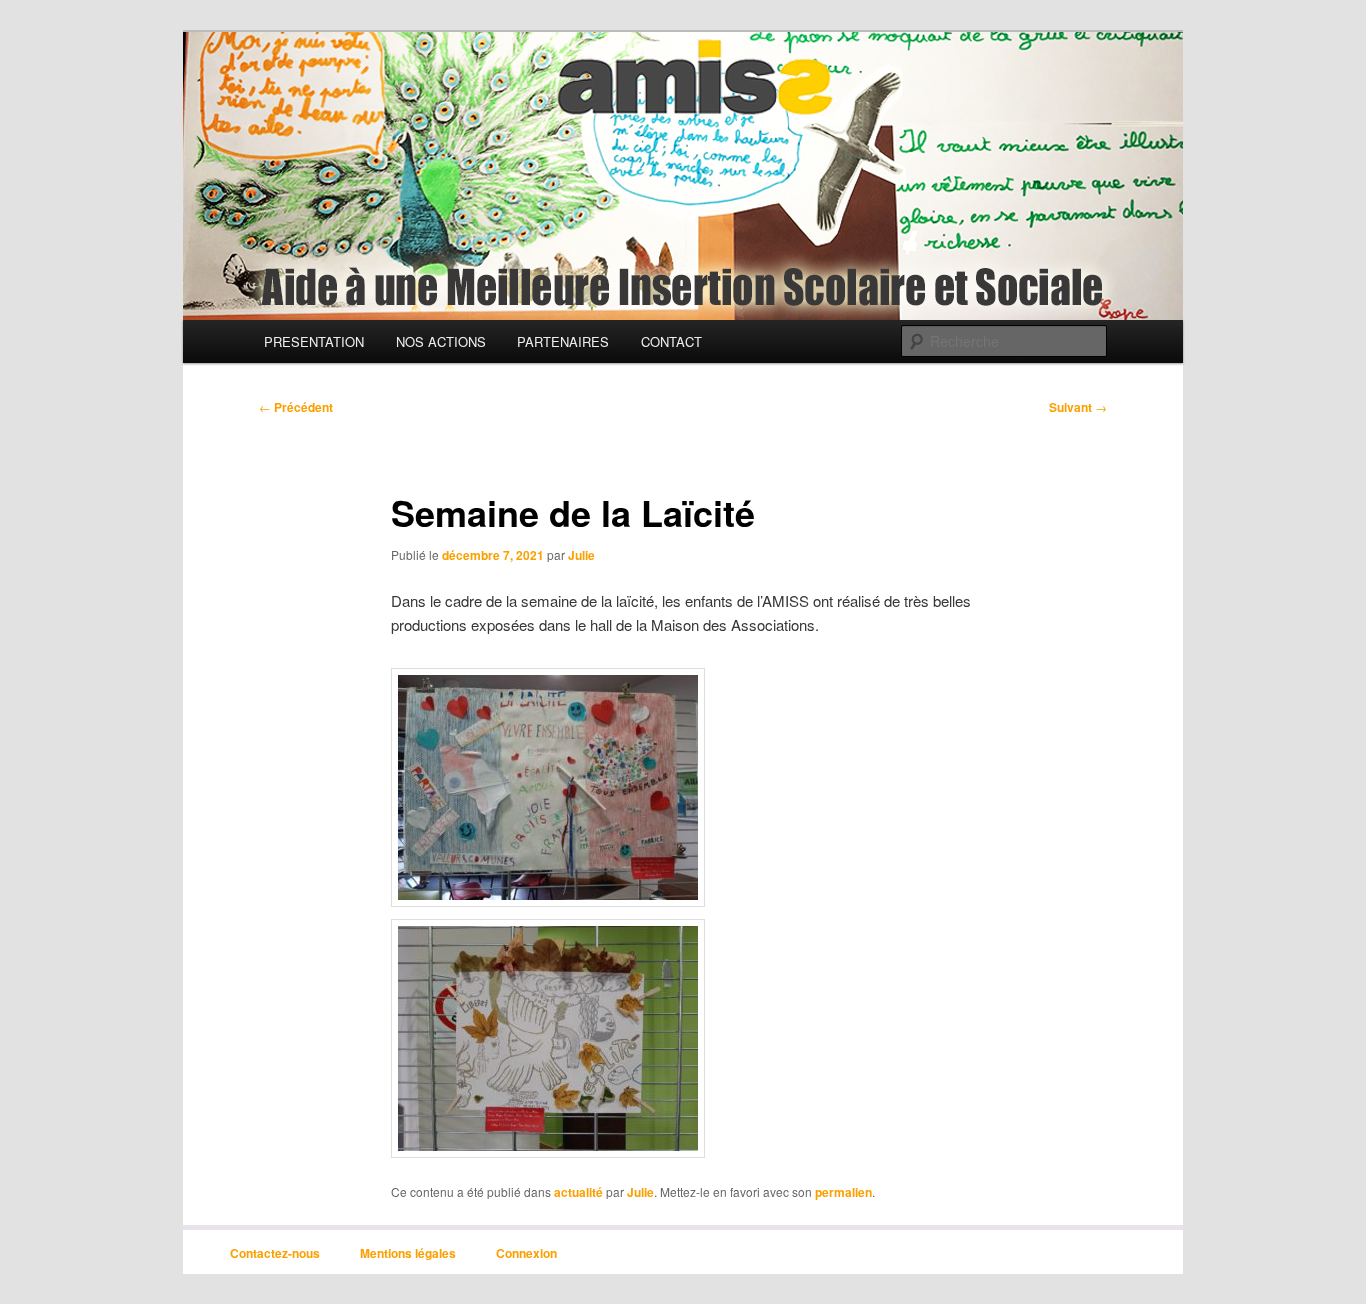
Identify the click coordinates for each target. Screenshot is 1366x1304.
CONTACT (671, 341)
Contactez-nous (275, 1253)
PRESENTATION (314, 341)
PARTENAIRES (563, 341)
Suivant (1078, 407)
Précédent (296, 407)
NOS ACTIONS (441, 341)
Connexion (526, 1253)
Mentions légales (408, 1253)
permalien (843, 1192)
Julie (581, 555)
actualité (578, 1192)
